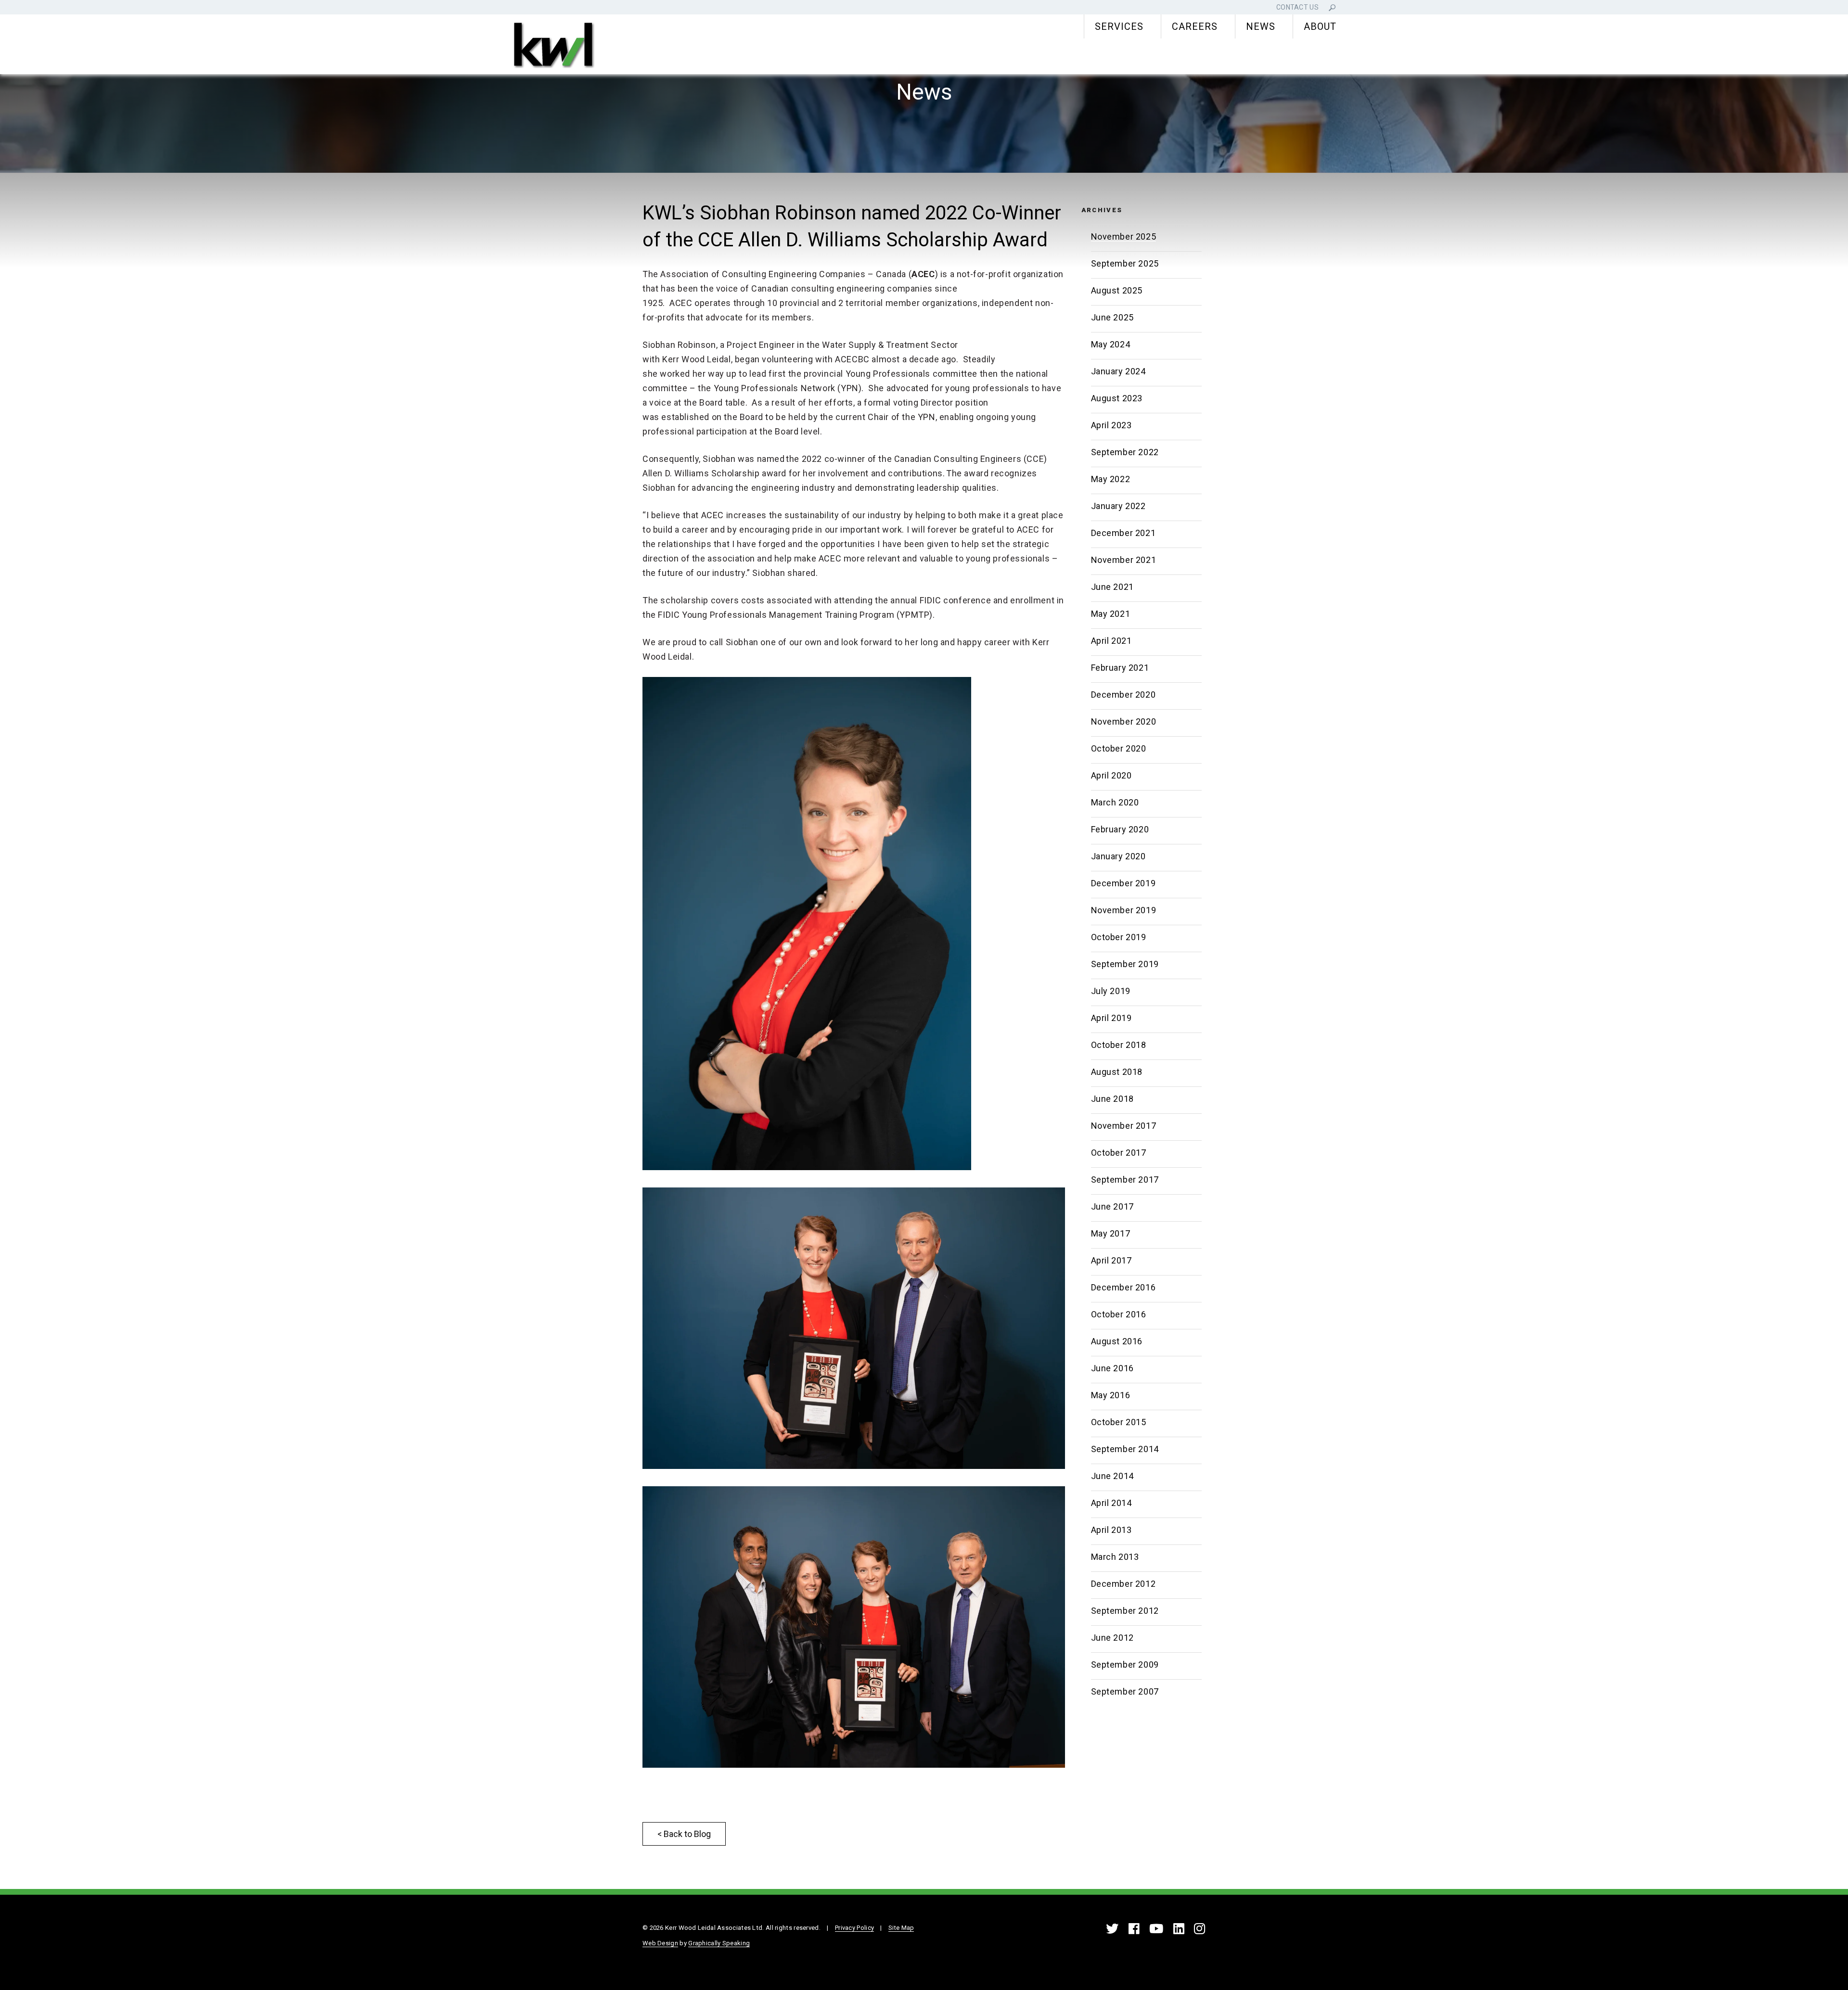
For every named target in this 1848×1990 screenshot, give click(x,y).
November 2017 (1124, 1126)
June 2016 (1112, 1368)
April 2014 (1111, 1503)
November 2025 (1124, 236)
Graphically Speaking (719, 1943)
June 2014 (1112, 1476)
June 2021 (1112, 587)
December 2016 (1123, 1287)
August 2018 (1117, 1072)
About (1320, 26)
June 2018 (1112, 1099)
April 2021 (1111, 641)
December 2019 (1123, 883)
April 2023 (1111, 425)
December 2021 (1123, 533)
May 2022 (1111, 479)
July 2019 (1111, 991)
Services (1119, 26)
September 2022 (1125, 452)
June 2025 (1112, 317)
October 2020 (1119, 748)
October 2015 (1119, 1422)
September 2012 (1125, 1611)
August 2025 (1117, 290)
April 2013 (1111, 1530)
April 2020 (1111, 775)
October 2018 (1119, 1045)
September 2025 (1125, 263)
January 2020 (1118, 856)
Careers (1195, 26)
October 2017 (1119, 1153)
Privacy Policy (854, 1928)
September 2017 (1125, 1180)
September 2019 (1125, 964)
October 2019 (1119, 937)
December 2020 (1123, 695)
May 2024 (1111, 344)
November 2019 (1124, 910)
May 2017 (1111, 1233)
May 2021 (1111, 614)
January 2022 (1118, 506)
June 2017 (1112, 1206)
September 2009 (1125, 1665)
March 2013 (1115, 1557)
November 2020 (1124, 721)
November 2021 (1124, 560)
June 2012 (1112, 1638)
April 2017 (1111, 1260)
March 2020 (1115, 802)
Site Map (901, 1928)
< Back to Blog (684, 1834)
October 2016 (1119, 1314)
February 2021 (1120, 668)
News (1261, 26)
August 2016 (1117, 1341)
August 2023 (1117, 398)
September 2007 (1125, 1691)
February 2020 (1120, 829)
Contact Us (1297, 7)
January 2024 (1118, 371)
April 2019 (1111, 1018)
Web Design (660, 1943)
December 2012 (1123, 1584)
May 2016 (1111, 1395)
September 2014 (1125, 1449)
